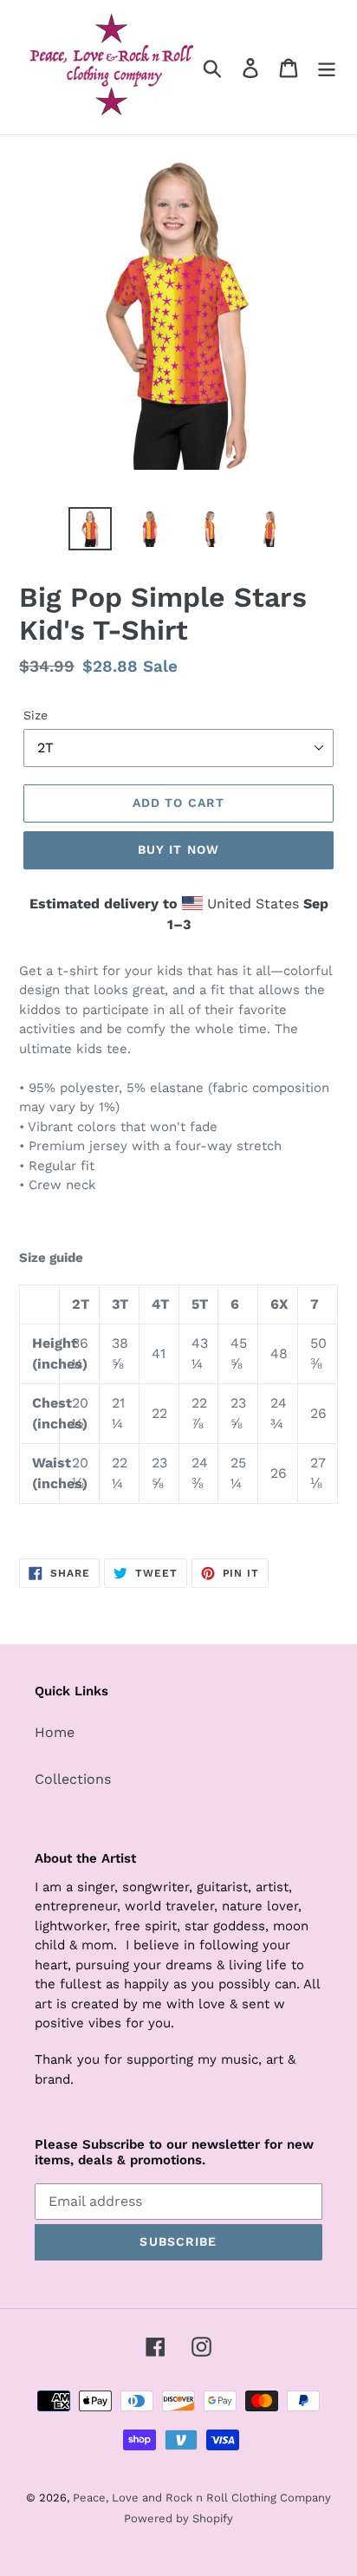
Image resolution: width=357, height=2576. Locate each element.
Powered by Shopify (178, 2518)
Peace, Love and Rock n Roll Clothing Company (202, 2498)
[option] (91, 529)
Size (36, 715)
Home (55, 1732)
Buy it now (178, 849)
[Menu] (327, 67)
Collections (73, 1779)
